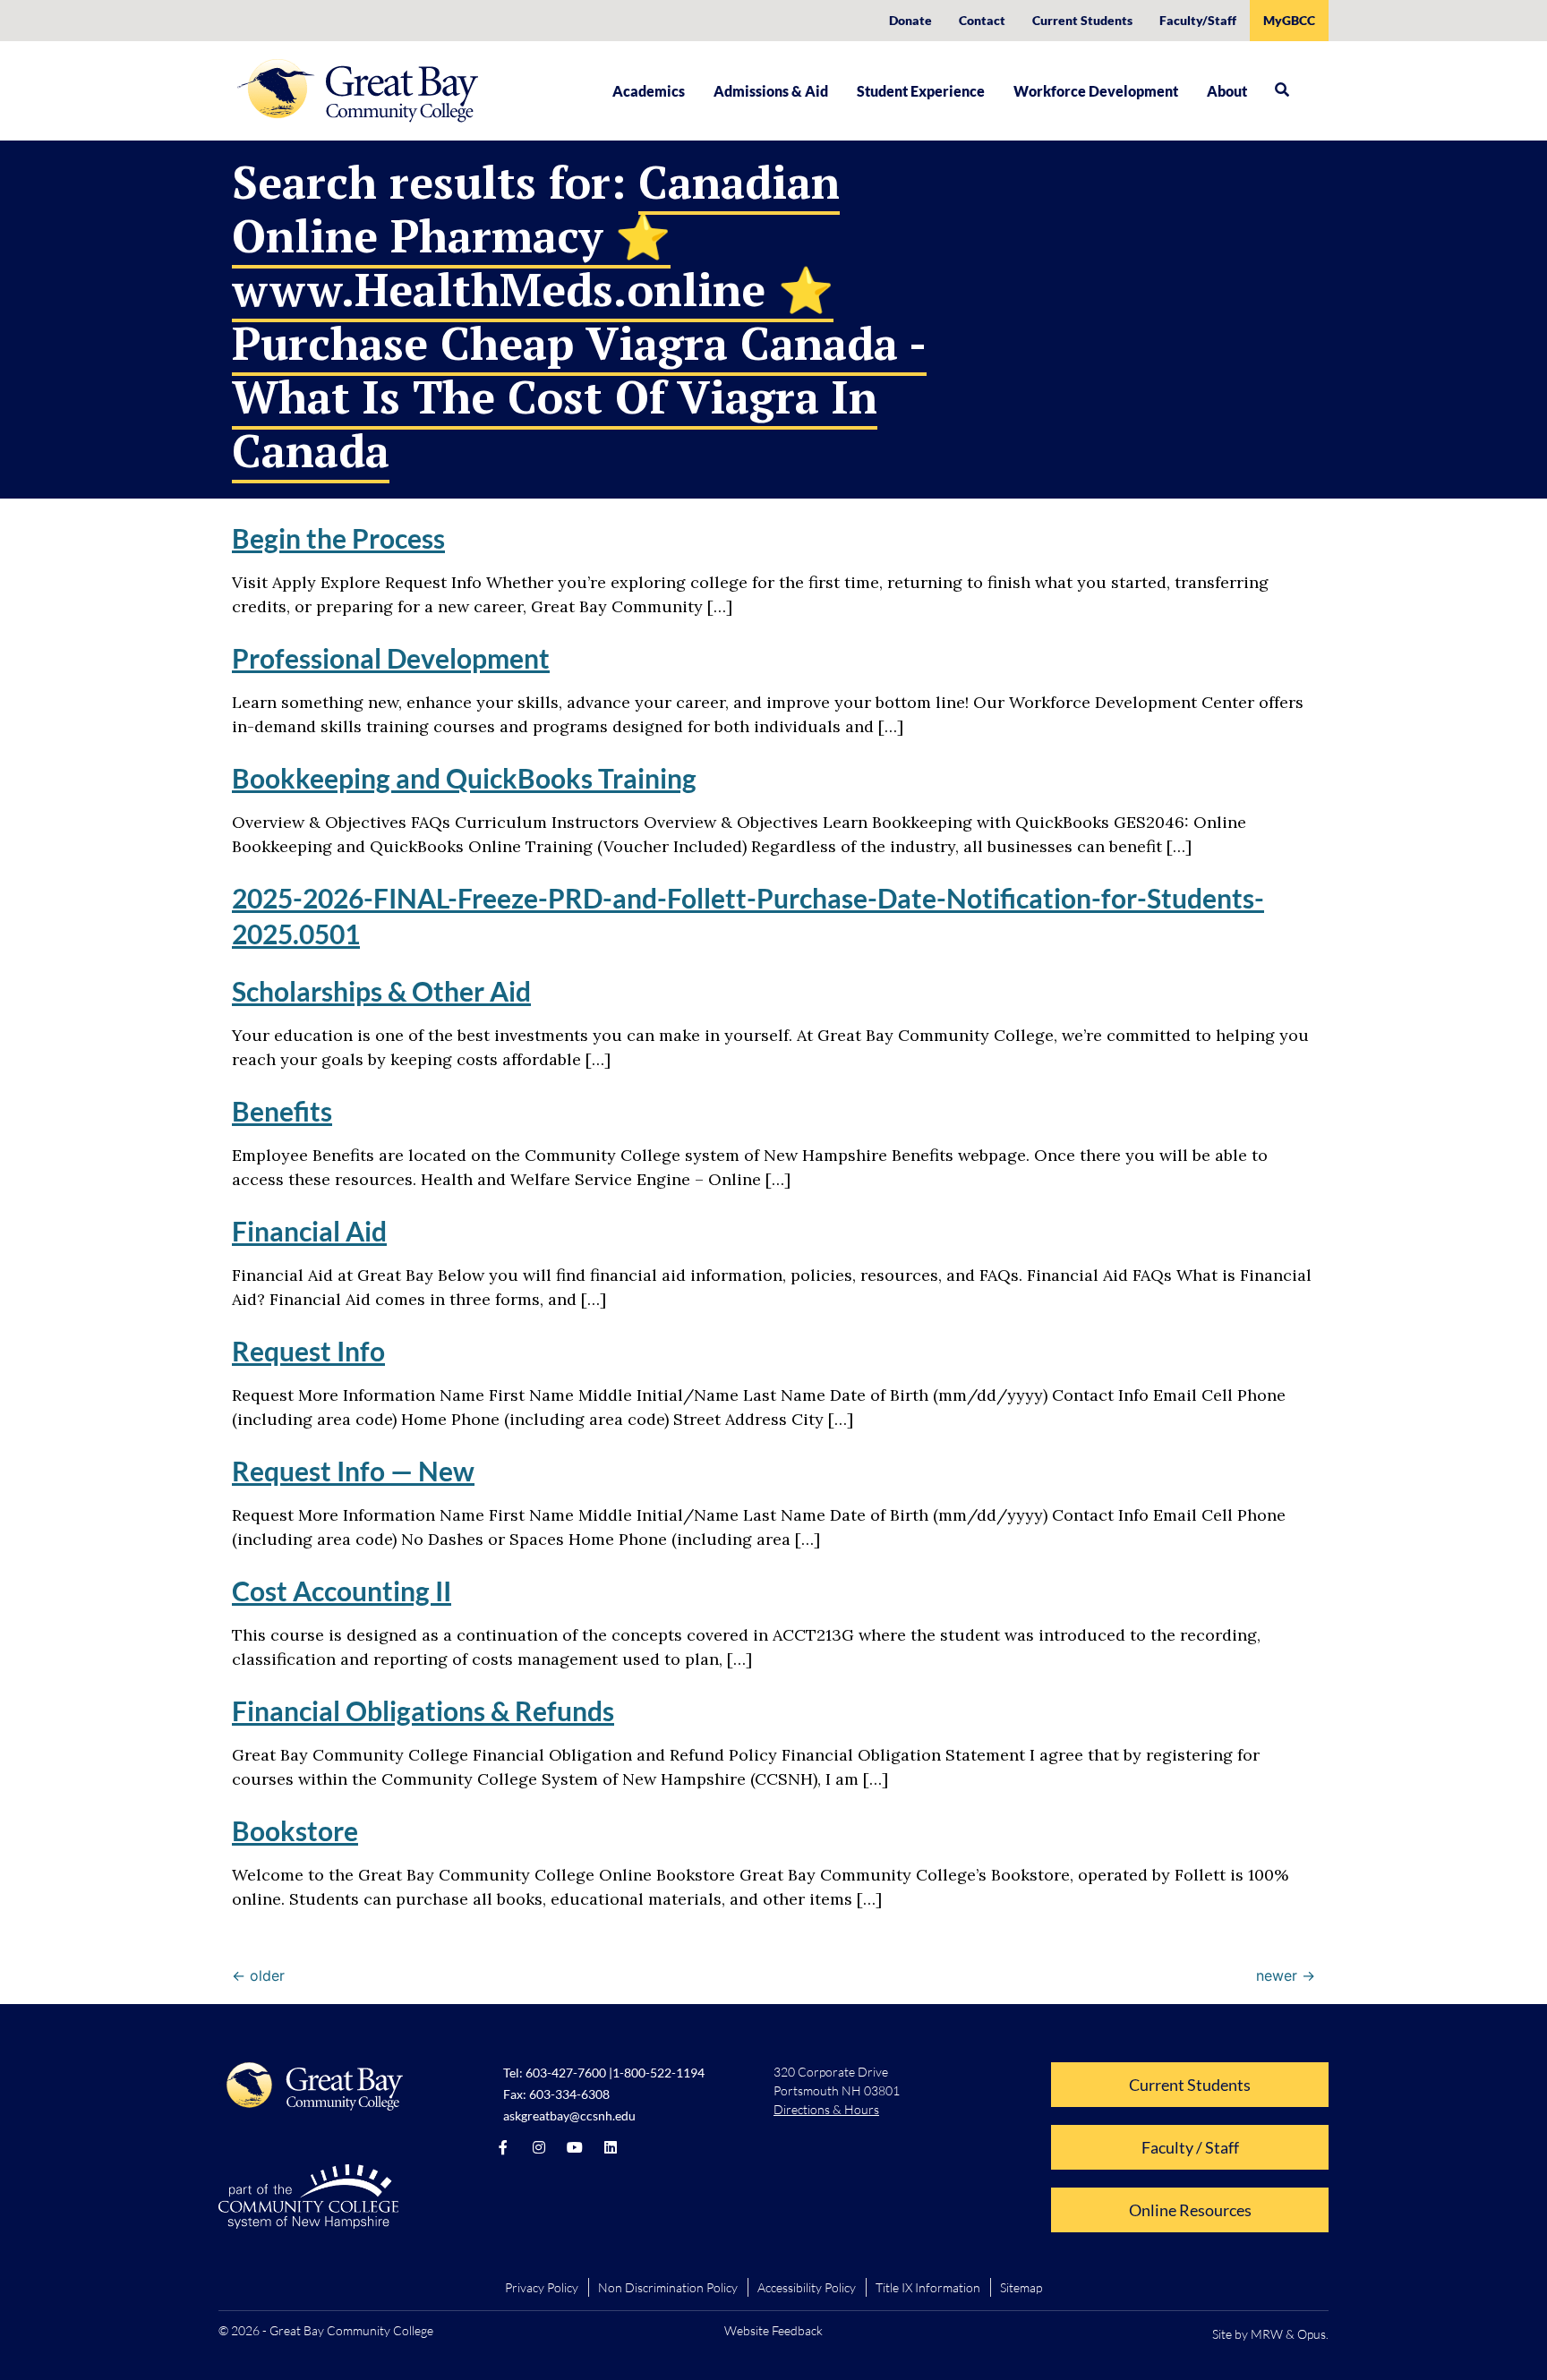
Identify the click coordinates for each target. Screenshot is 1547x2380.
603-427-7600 (566, 2073)
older (258, 1975)
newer (1286, 1975)
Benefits (282, 1111)
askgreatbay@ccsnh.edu (569, 2116)
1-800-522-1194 (658, 2073)
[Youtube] (575, 2147)
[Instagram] (539, 2147)
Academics (649, 91)
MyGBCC (1289, 20)
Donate (910, 20)
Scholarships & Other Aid (381, 991)
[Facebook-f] (503, 2147)
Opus (1312, 2334)
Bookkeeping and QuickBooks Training (464, 778)
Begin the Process (338, 538)
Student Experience (921, 91)
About (1227, 91)
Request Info (308, 1351)
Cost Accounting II (342, 1591)
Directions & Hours (826, 2109)
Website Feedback (773, 2330)
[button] (1282, 90)
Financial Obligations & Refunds (423, 1710)
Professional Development (391, 658)
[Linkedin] (611, 2147)
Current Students (1082, 20)
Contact (982, 20)
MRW (1267, 2334)
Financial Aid (309, 1231)
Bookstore (295, 1830)
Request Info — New (353, 1471)
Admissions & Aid (771, 91)
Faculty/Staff (1198, 20)
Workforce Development (1096, 91)
